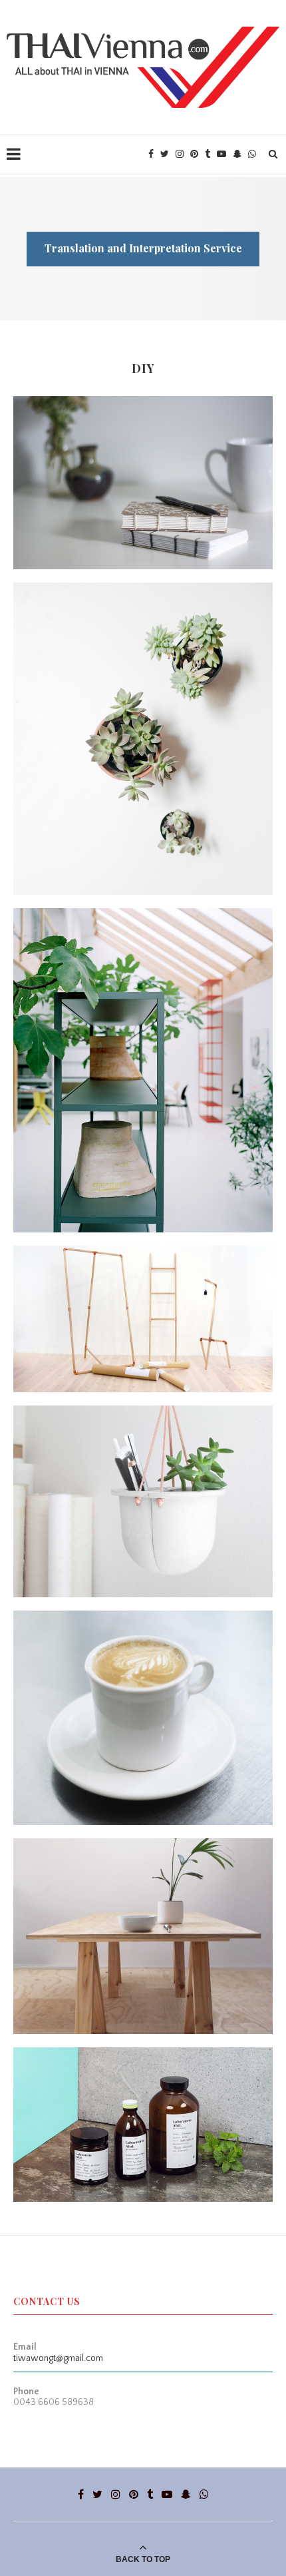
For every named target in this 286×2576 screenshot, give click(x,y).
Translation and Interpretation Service (143, 248)
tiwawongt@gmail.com (58, 2358)
